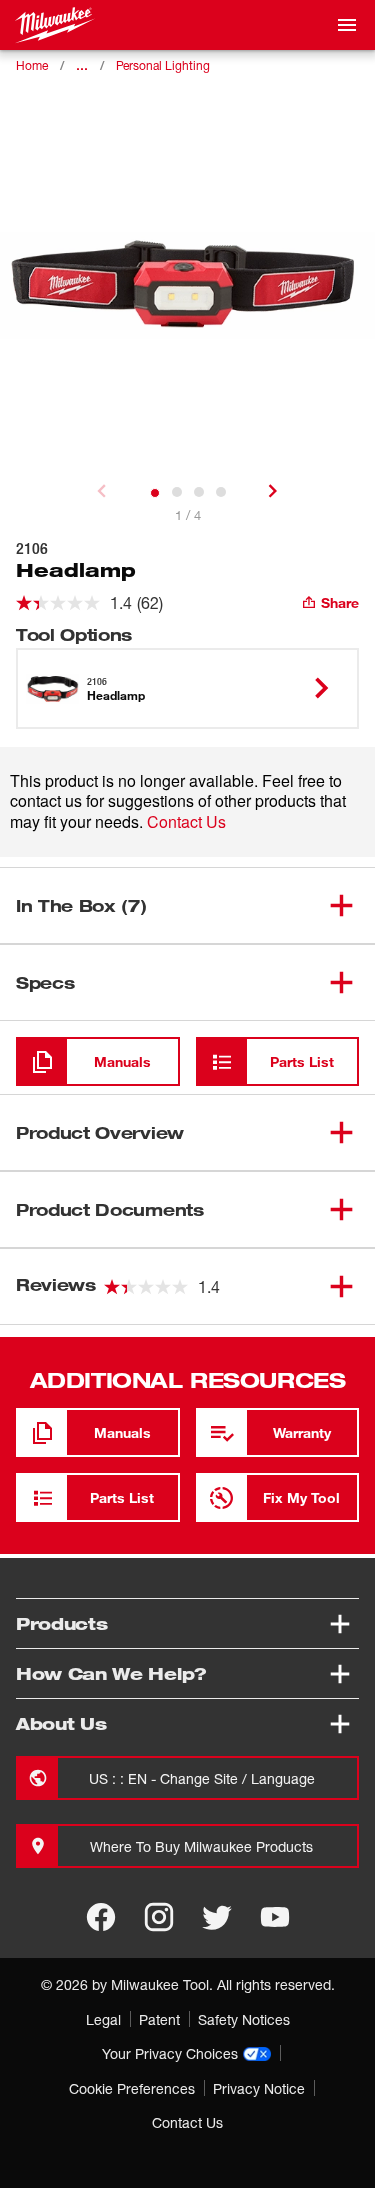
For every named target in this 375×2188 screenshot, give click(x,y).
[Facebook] (101, 1917)
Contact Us (186, 821)
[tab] (155, 493)
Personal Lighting (163, 65)
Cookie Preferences (132, 2088)
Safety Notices (244, 2019)
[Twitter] (217, 1917)
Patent (159, 2019)
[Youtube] (275, 1917)
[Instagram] (159, 1917)
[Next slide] (273, 491)
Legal (103, 2019)
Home (32, 65)
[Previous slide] (102, 491)
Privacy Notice (259, 2088)
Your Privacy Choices (170, 2053)
